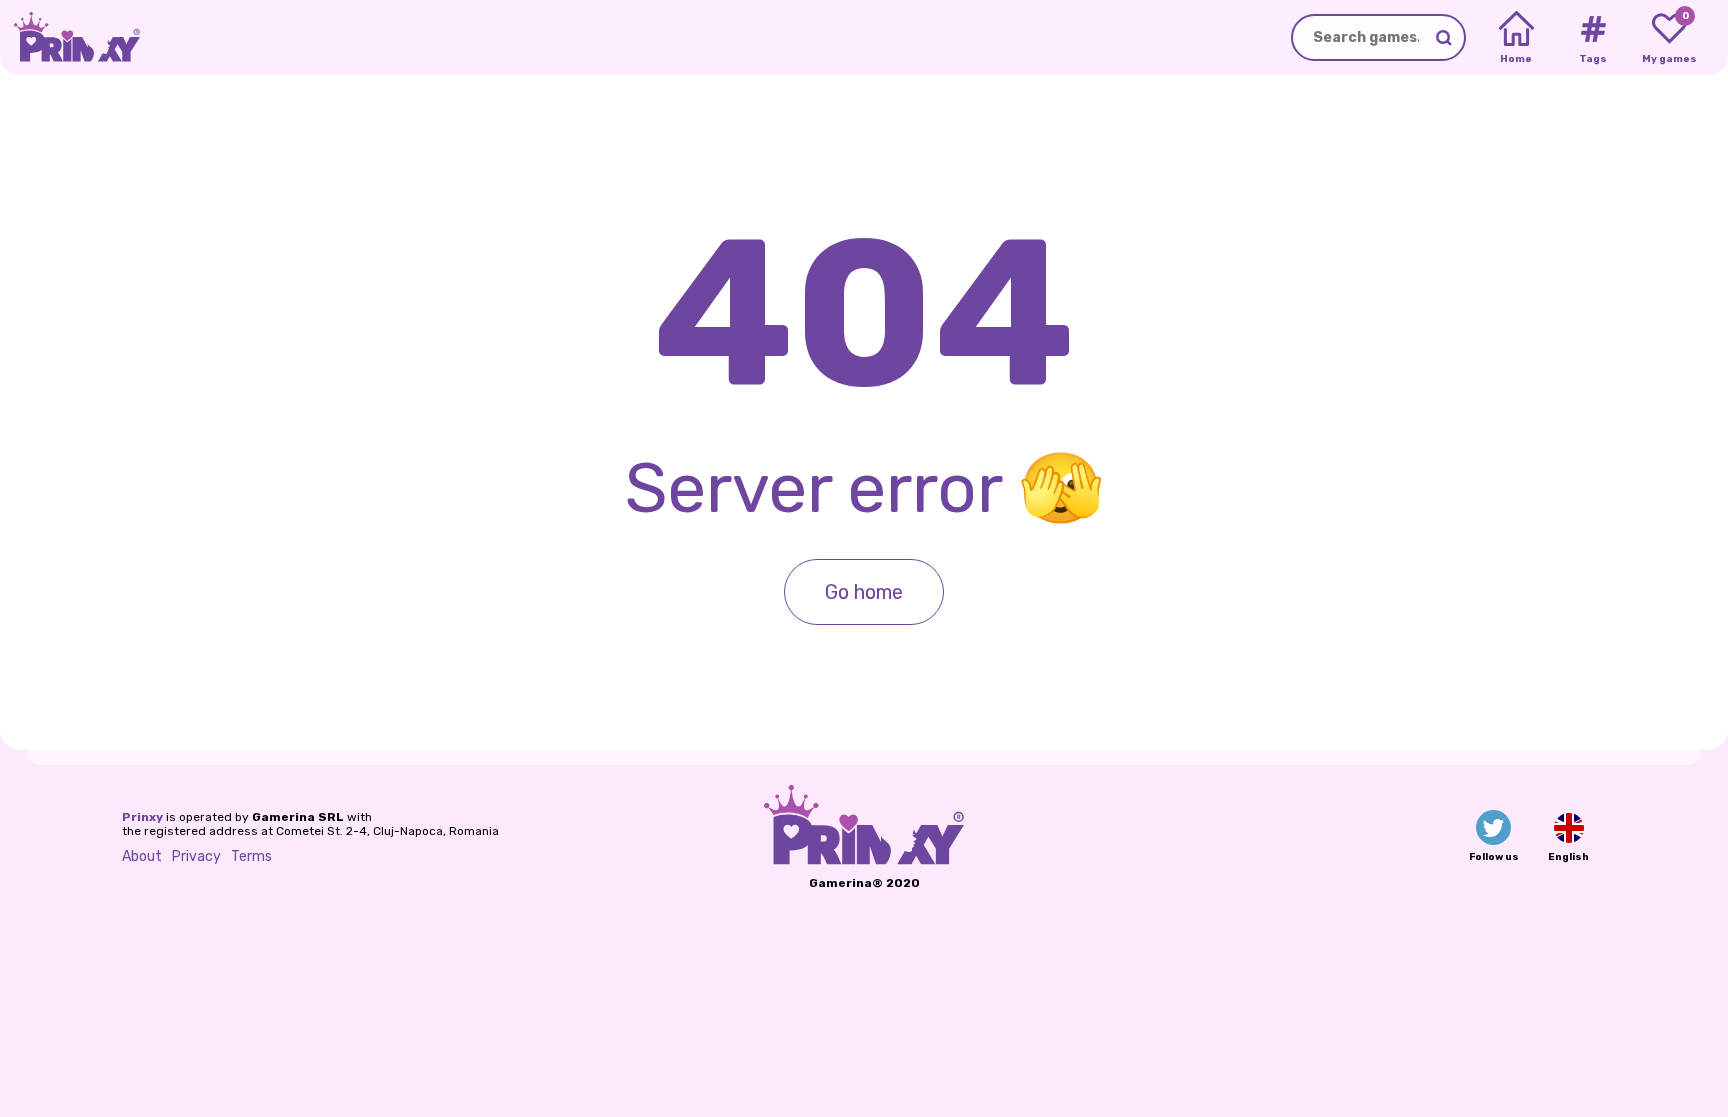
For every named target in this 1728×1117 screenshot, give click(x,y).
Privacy (196, 856)
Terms (251, 856)
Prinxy (142, 817)
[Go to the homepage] (70, 37)
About (142, 856)
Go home (864, 592)
